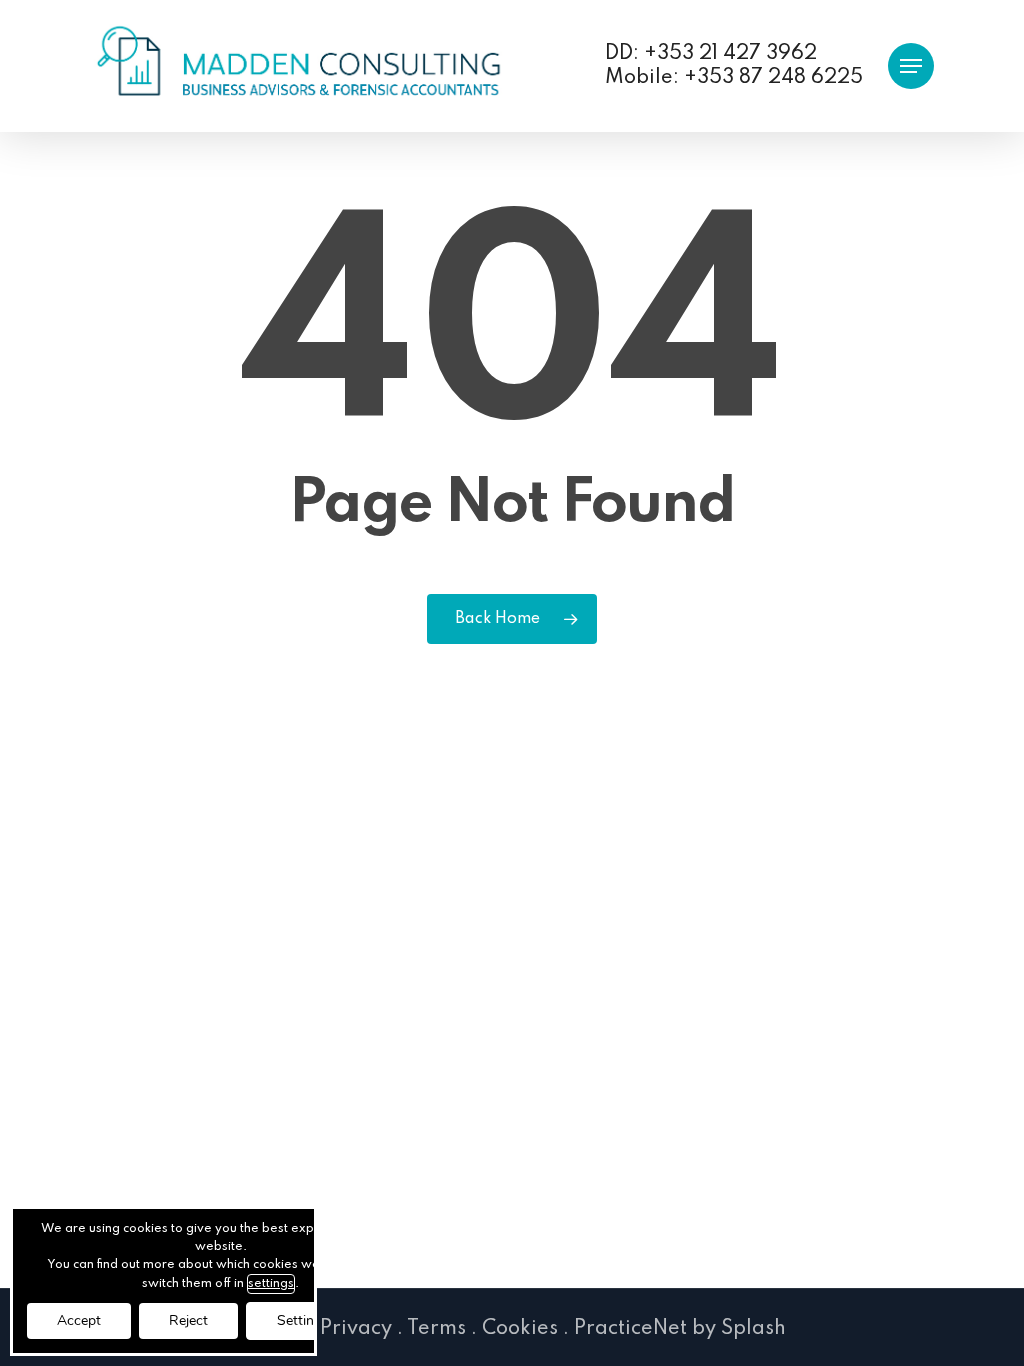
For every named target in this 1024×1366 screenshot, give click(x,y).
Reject (188, 1320)
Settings (303, 1320)
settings (271, 1284)
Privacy (356, 1329)
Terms (436, 1329)
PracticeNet (630, 1329)
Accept (79, 1320)
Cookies (520, 1329)
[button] (911, 66)
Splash (753, 1329)
